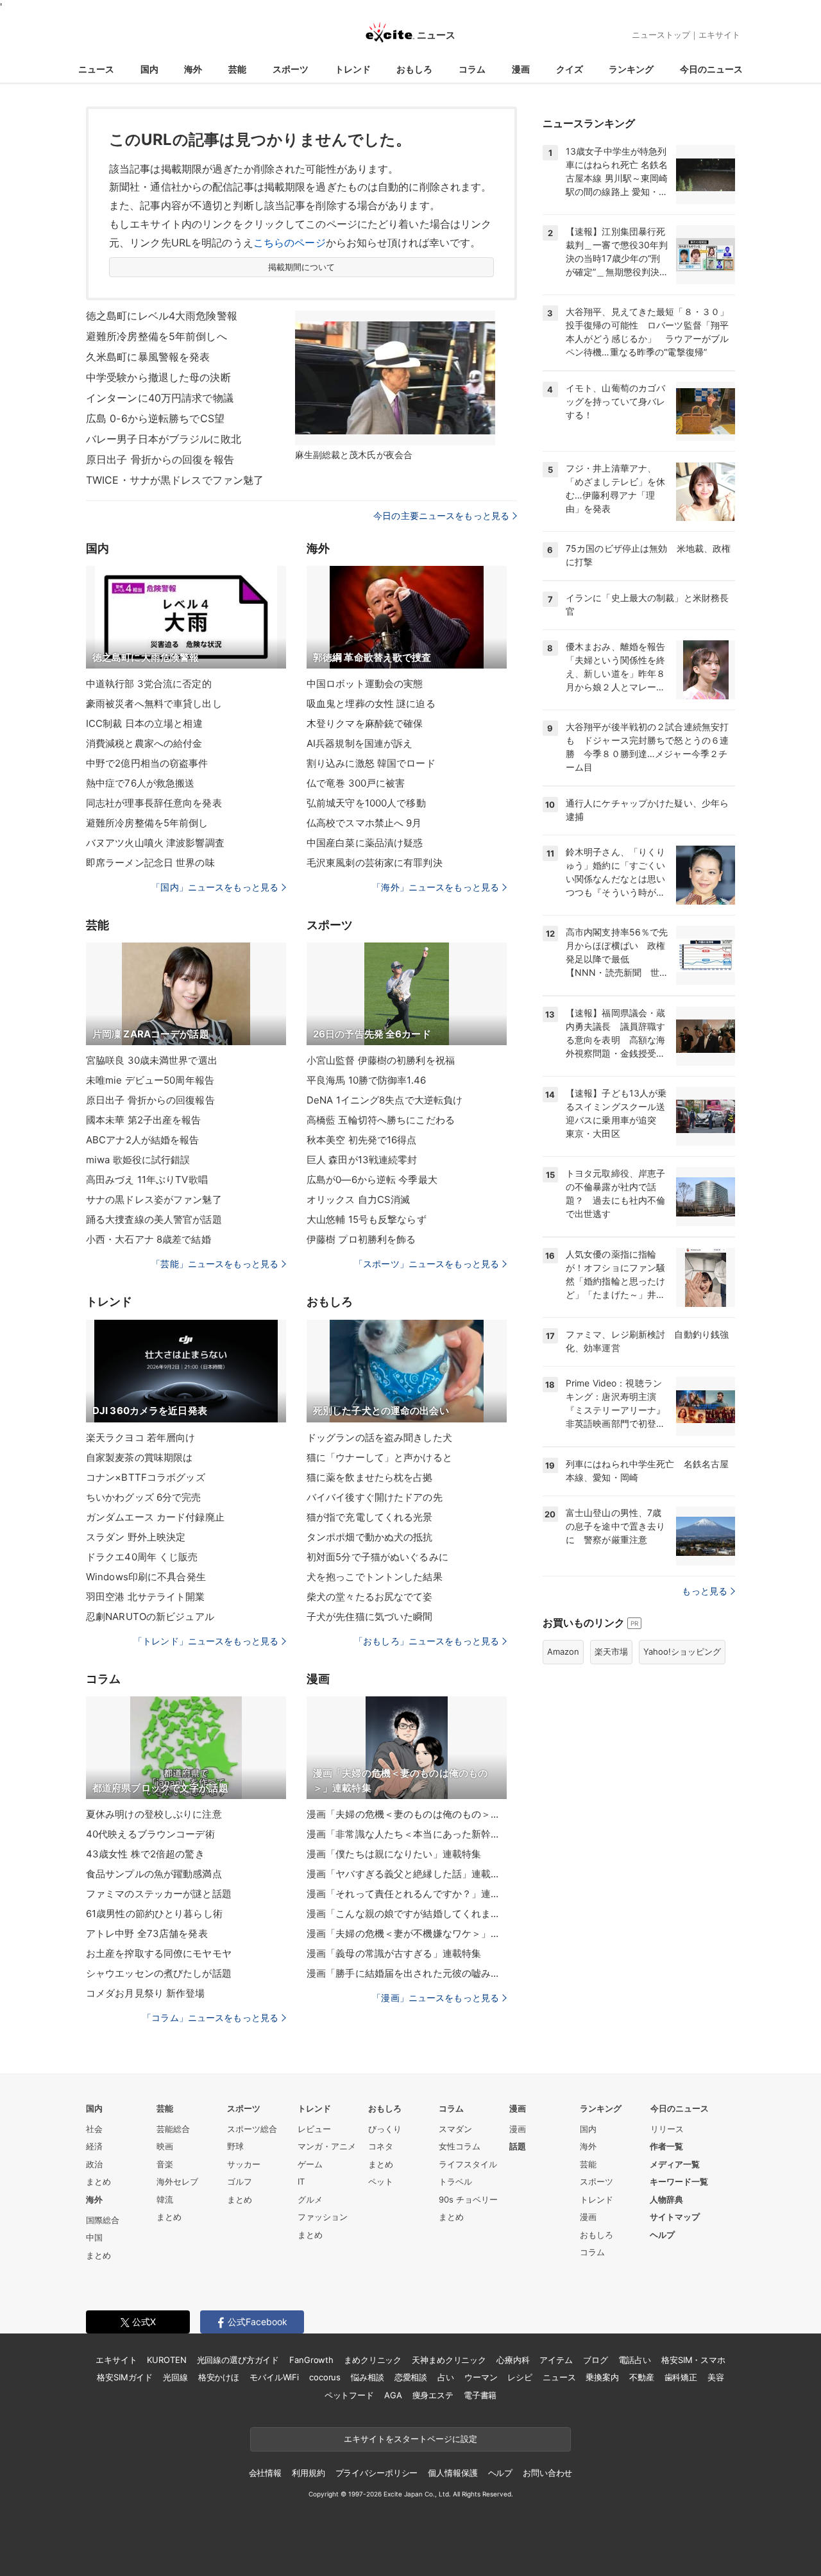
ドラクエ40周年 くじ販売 (142, 1557)
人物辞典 (666, 2199)
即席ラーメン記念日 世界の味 (150, 863)
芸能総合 (173, 2129)
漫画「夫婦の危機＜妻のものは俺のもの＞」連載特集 (407, 1814)
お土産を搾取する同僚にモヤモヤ (159, 1953)
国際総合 (103, 2220)
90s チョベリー (468, 2199)
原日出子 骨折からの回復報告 (150, 1100)
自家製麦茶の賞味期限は (139, 1457)
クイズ (570, 69)
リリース (667, 2129)
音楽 (165, 2164)
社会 (94, 2129)
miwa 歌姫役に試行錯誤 (138, 1160)
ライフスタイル (468, 2164)
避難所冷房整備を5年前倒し (147, 823)
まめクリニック (373, 2360)
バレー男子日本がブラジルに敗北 (164, 439)
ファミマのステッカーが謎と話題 (159, 1894)
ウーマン (481, 2377)
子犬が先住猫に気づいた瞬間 (370, 1616)
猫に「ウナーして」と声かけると (379, 1457)
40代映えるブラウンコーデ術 (150, 1834)
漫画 (521, 69)
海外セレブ (177, 2181)
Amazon (563, 1651)
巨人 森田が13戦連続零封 (362, 1160)
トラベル (455, 2181)
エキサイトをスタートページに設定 (410, 2439)
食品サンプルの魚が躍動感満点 (154, 1874)
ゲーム (310, 2164)
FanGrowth (311, 2360)
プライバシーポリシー (377, 2473)
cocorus (325, 2377)
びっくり (385, 2129)
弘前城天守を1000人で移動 (366, 803)
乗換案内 (602, 2377)
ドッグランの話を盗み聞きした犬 (379, 1437)
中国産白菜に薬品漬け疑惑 (365, 843)
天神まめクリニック (449, 2360)
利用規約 (308, 2473)
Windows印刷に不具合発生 (146, 1577)
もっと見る (705, 1591)
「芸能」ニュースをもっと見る (215, 1264)
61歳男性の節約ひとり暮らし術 (154, 1914)
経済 (94, 2146)
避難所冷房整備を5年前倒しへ (157, 336)
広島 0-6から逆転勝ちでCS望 (155, 418)
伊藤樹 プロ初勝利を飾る (361, 1239)
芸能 (237, 69)
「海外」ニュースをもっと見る (436, 887)
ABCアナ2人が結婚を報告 (143, 1140)
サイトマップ (675, 2217)
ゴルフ (240, 2181)
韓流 (165, 2199)
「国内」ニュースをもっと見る (215, 887)
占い (446, 2377)
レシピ (520, 2377)
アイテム (556, 2360)
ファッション (323, 2217)
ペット (381, 2181)
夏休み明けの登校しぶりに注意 (154, 1814)
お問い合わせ (547, 2473)
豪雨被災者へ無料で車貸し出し (154, 704)
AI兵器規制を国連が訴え (360, 743)
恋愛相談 (411, 2377)
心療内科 (513, 2360)
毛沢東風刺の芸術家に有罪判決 (375, 863)
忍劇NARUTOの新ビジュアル (150, 1616)
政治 (94, 2164)
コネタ (381, 2146)
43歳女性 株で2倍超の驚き (145, 1854)
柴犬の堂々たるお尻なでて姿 (370, 1597)
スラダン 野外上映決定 (136, 1537)
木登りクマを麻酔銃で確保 (365, 723)
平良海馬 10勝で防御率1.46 (366, 1080)
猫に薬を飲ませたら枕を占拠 (370, 1477)
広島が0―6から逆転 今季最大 (372, 1180)
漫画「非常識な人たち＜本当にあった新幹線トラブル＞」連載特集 (407, 1834)
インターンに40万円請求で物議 (160, 398)
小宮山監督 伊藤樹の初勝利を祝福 (381, 1060)
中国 (94, 2237)
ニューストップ (661, 35)
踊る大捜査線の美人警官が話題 (154, 1219)
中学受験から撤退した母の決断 (158, 377)
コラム (472, 69)
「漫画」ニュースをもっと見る (436, 1998)
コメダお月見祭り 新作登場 (146, 1993)
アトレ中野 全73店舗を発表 (147, 1933)
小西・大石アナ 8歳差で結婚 (148, 1239)
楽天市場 (611, 1651)
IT (301, 2181)
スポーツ (291, 69)
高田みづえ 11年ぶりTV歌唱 (147, 1180)
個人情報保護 (453, 2473)
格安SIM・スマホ (693, 2360)
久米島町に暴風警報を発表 (148, 357)
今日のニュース (711, 69)
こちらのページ (290, 243)
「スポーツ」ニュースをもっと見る (427, 1264)
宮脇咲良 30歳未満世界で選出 (152, 1060)
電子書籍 (480, 2395)
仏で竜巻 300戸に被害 (356, 783)
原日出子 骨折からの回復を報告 (160, 459)
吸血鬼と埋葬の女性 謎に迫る (371, 704)
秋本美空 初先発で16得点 (362, 1140)
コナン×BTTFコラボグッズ (146, 1477)
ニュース (96, 69)
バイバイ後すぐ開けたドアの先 (375, 1497)
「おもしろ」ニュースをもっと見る (427, 1641)
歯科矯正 (681, 2377)
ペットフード (349, 2395)
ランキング (631, 69)
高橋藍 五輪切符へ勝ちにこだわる (381, 1120)
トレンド (353, 69)
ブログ (596, 2360)
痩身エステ (433, 2395)
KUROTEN (166, 2360)
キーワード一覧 (679, 2181)
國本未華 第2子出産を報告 (144, 1120)
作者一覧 (666, 2146)
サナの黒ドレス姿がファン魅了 (154, 1199)
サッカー (244, 2164)
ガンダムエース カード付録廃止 (155, 1517)
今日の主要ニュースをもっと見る (441, 516)
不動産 (642, 2377)
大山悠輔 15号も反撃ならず (367, 1219)
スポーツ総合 (252, 2129)
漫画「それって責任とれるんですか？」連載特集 (407, 1894)
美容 (716, 2377)
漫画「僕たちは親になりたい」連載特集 (394, 1854)
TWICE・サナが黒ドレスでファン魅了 (175, 480)
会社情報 (265, 2473)
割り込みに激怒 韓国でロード (371, 763)
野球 (235, 2146)
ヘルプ (662, 2235)
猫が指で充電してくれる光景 (370, 1517)
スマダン (455, 2129)
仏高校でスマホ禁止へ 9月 (364, 823)
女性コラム (460, 2146)
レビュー (314, 2129)
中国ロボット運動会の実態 (365, 684)
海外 (193, 69)
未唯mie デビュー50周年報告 (150, 1080)
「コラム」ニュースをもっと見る (210, 2017)
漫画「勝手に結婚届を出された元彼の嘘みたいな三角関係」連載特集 (407, 1973)
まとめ (98, 2181)
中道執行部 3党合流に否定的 (149, 684)
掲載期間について (302, 267)
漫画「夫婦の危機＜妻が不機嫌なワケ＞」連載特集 (407, 1933)
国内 (149, 69)
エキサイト (719, 35)
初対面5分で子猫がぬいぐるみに (377, 1557)
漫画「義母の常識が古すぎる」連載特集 (394, 1953)
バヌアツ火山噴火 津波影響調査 (155, 843)
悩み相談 (367, 2377)
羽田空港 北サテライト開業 (146, 1597)
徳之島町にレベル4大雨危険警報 (162, 316)
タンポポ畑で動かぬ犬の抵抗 (370, 1537)
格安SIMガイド (125, 2377)
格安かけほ (219, 2377)
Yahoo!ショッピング (682, 1651)
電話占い (635, 2360)
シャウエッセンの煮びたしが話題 (159, 1973)
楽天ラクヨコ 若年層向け (140, 1437)
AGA (393, 2395)
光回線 (175, 2377)
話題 (518, 2146)
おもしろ (414, 69)
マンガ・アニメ (327, 2146)
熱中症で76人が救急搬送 (140, 783)
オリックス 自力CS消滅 (358, 1199)
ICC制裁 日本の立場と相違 (144, 723)
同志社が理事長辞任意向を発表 (154, 803)
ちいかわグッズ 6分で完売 (144, 1497)
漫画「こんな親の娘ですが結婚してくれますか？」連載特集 (407, 1914)
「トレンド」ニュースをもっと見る (206, 1641)
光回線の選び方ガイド (238, 2360)
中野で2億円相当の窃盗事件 (147, 763)
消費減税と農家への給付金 (144, 743)
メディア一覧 (675, 2164)
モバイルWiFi (274, 2377)
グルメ (310, 2199)
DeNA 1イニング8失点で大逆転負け (385, 1100)
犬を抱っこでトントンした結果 (375, 1577)
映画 (165, 2146)
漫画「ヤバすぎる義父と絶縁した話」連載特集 (407, 1874)
